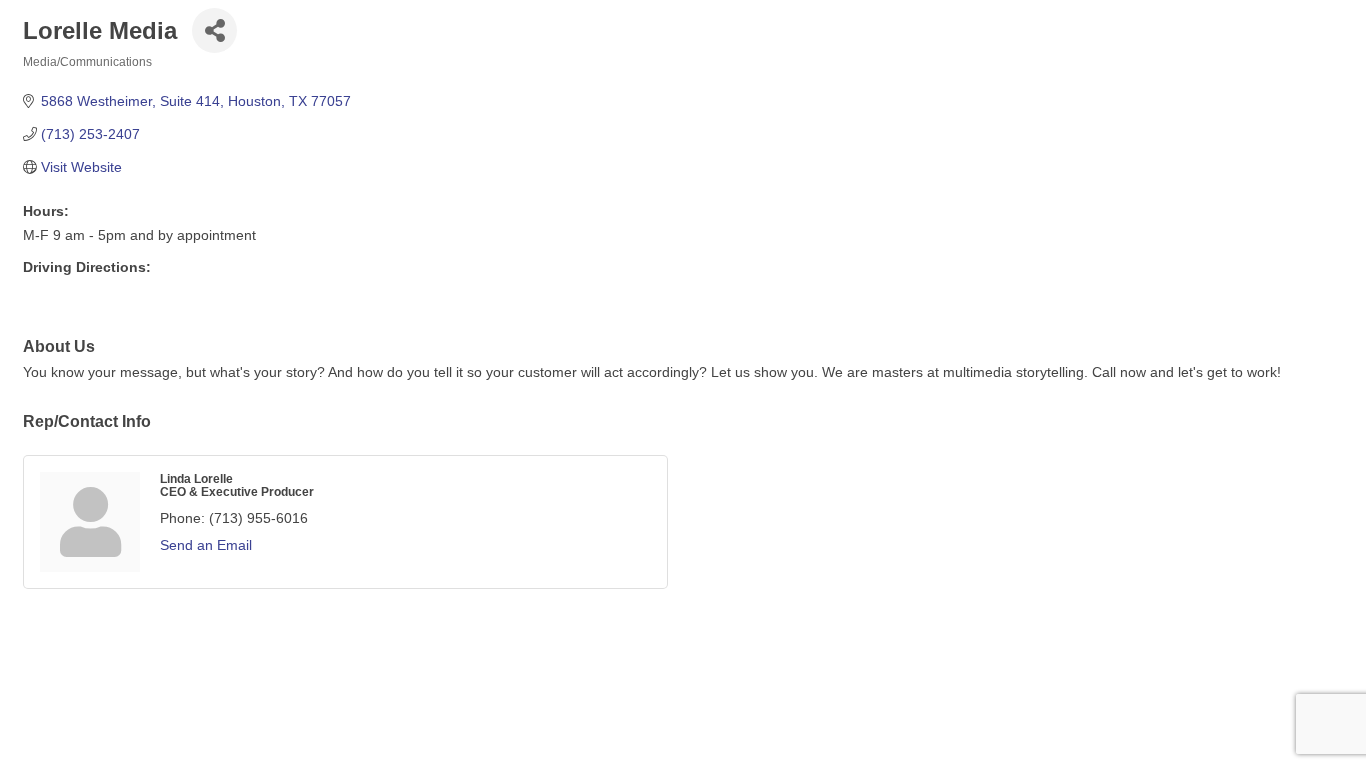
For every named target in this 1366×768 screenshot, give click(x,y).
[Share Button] (214, 30)
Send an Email (206, 545)
